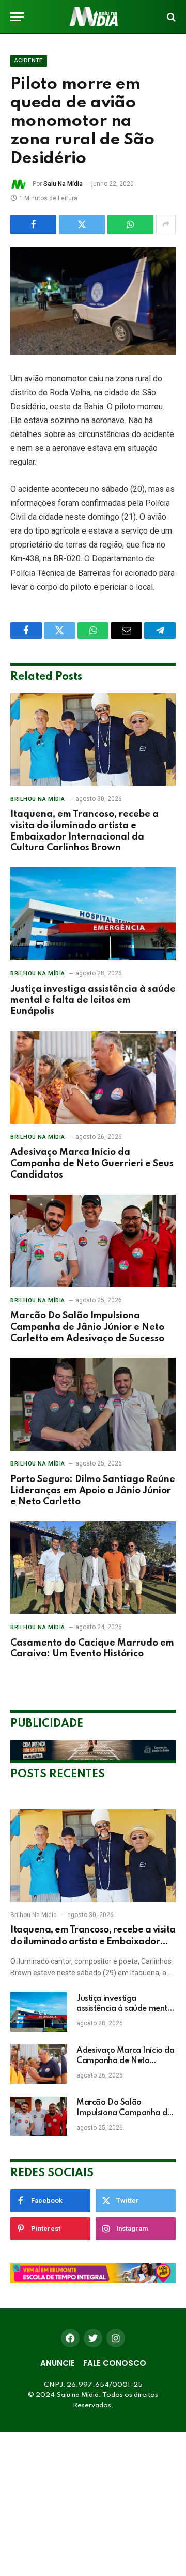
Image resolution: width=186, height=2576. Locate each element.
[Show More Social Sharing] (166, 224)
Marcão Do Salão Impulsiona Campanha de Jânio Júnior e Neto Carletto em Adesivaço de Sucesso (87, 1327)
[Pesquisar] (170, 17)
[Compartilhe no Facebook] (33, 224)
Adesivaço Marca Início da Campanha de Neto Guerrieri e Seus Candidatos (92, 1164)
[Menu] (17, 17)
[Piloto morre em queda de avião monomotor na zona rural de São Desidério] (93, 301)
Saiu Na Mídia (63, 184)
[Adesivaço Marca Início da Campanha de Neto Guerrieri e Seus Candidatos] (93, 1077)
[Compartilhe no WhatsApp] (130, 224)
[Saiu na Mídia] (93, 17)
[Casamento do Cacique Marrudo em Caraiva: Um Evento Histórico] (93, 1568)
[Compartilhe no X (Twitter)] (82, 224)
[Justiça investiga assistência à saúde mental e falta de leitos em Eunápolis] (93, 914)
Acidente (29, 61)
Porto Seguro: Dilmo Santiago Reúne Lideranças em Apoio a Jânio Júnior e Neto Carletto (93, 1491)
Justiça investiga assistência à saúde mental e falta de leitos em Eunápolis (93, 1001)
